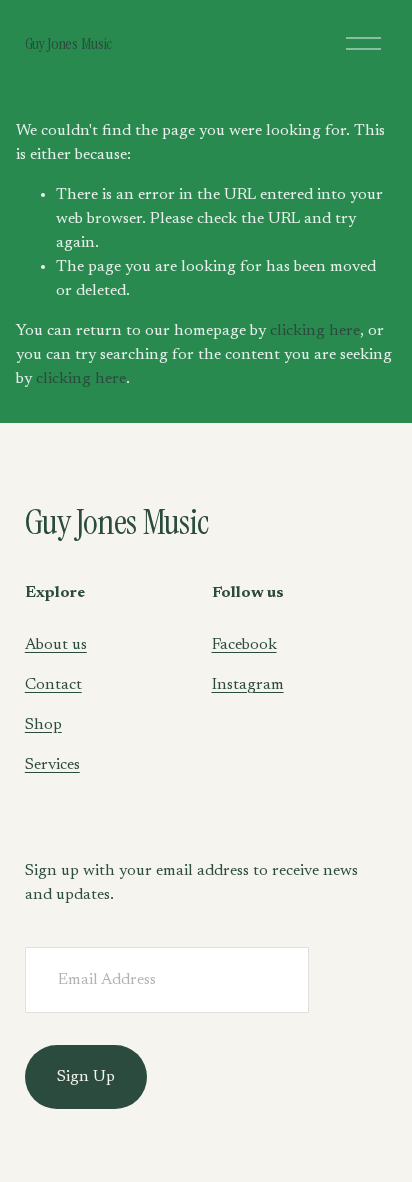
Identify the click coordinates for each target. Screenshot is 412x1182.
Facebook (244, 645)
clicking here (315, 331)
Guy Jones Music (68, 43)
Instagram (248, 685)
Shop (43, 725)
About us (56, 645)
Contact (53, 685)
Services (52, 765)
